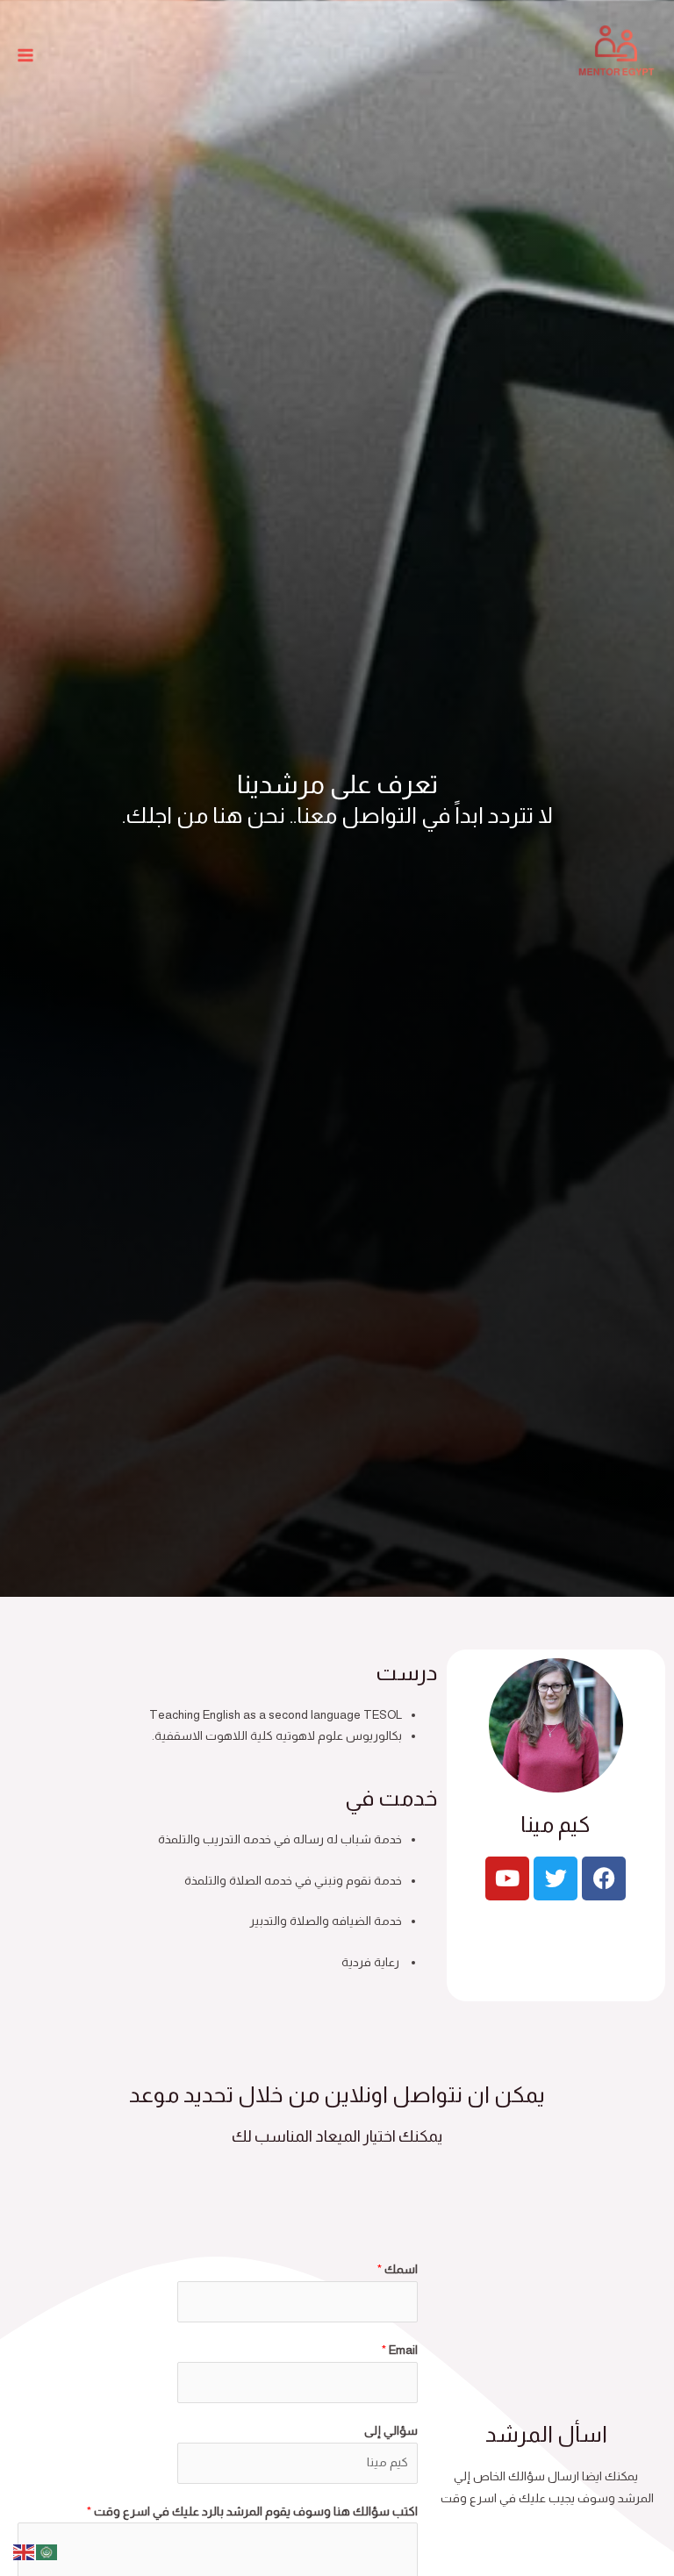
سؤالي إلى (391, 2431)
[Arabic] (47, 2551)
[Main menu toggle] (26, 56)
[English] (25, 2551)
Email (400, 2350)
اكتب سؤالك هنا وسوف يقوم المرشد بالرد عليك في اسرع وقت (252, 2512)
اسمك (398, 2269)
